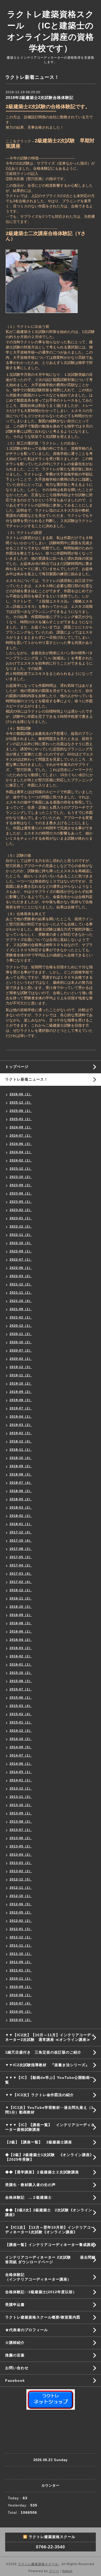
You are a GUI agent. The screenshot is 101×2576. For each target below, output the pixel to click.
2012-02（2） (21, 1921)
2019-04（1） (21, 1417)
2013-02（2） (21, 1871)
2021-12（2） (21, 1284)
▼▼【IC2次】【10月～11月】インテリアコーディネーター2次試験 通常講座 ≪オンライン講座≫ (50, 2037)
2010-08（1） (21, 1995)
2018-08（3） (21, 1474)
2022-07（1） (21, 1260)
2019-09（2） (21, 1392)
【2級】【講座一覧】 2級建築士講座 (39, 2142)
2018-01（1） (21, 1524)
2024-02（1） (21, 1160)
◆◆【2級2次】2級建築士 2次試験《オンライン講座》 (49, 2212)
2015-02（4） (21, 1714)
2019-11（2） (21, 1375)
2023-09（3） (21, 1185)
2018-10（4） (21, 1458)
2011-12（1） (21, 1937)
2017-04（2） (21, 1565)
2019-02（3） (21, 1433)
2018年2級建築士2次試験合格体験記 (40, 97)
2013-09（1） (21, 1813)
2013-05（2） (21, 1846)
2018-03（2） (21, 1508)
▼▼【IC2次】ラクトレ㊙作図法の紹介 (39, 2095)
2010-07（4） (21, 2003)
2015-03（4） (21, 1706)
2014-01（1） (21, 1780)
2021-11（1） (21, 1293)
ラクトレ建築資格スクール (39, 2564)
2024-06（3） (21, 1144)
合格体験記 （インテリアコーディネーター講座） (53, 2277)
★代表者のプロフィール (27, 2330)
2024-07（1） (21, 1136)
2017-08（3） (21, 1549)
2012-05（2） (21, 1913)
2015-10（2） (21, 1673)
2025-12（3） (21, 1103)
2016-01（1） (21, 1665)
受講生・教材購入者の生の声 (30, 2185)
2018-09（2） (21, 1466)
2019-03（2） (21, 1425)
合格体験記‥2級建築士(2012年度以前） (41, 2292)
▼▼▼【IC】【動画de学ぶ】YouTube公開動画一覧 (49, 2080)
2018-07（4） (21, 1483)
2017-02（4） (21, 1582)
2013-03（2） (21, 1863)
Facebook (15, 2380)
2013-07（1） (21, 1830)
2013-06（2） (21, 1838)
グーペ (54, 2571)
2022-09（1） (21, 1251)
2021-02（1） (21, 1317)
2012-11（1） (21, 1888)
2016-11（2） (21, 1598)
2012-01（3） (21, 1929)
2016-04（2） (21, 1640)
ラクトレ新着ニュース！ (27, 1079)
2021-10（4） (21, 1301)
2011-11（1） (21, 1946)
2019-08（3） (21, 1400)
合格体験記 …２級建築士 (30, 2197)
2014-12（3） (21, 1731)
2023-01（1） (21, 1218)
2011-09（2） (21, 1962)
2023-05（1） (21, 1202)
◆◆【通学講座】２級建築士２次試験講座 (42, 2172)
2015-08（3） (21, 1681)
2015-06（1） (21, 1698)
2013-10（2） (21, 1805)
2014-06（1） (21, 1764)
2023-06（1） (21, 1193)
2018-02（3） (21, 1516)
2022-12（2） (21, 1227)
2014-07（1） (21, 1755)
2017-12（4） (21, 1532)
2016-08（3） (21, 1623)
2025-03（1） (21, 1119)
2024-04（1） (21, 1152)
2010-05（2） (21, 2012)
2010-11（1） (21, 1979)
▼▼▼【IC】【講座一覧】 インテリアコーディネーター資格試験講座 (50, 2127)
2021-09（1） (21, 1309)
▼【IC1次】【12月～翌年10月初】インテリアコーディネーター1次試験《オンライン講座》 (50, 2230)
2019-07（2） (21, 1408)
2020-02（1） (21, 1359)
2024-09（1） (21, 1127)
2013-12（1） (21, 1789)
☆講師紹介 (15, 2343)
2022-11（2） (21, 1235)
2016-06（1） (21, 1632)
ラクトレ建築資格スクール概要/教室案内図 (43, 2317)
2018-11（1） (21, 1450)
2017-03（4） (21, 1574)
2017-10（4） (21, 1541)
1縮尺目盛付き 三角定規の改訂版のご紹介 (43, 2052)
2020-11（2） (21, 1334)
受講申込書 (15, 2305)
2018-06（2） (21, 1491)
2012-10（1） (21, 1896)
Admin (67, 2571)
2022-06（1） (21, 1268)
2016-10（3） (21, 1607)
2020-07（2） (21, 1351)
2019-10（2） (21, 1384)
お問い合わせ (17, 2368)
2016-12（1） (21, 1590)
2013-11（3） (21, 1797)
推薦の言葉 (15, 2355)
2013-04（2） (21, 1855)
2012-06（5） (21, 1904)
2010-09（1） (21, 1987)
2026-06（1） (21, 1094)
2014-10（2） (21, 1739)
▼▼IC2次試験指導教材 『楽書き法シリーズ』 (47, 2065)
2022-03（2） (21, 1276)
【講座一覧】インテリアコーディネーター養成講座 (50, 2245)
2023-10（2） (21, 1177)
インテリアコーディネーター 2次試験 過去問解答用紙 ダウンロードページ (50, 2260)
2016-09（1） (21, 1615)
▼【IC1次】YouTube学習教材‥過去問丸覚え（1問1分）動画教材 (49, 2110)
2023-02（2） (21, 1210)
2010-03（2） (21, 2020)
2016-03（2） (21, 1648)
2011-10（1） (21, 1954)
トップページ (17, 1067)
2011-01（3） (21, 1970)
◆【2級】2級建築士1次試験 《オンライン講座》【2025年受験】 (49, 2157)
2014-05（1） (21, 1772)
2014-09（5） (21, 1747)
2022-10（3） (21, 1243)
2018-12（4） (21, 1441)
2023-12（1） (21, 1169)
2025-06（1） (21, 1111)
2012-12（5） (21, 1879)
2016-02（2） (21, 1656)
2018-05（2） (21, 1499)
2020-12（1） (21, 1326)
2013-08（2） (21, 1822)
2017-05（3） (21, 1557)
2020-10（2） (21, 1342)
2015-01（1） (21, 1722)
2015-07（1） (21, 1689)
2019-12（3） (21, 1367)
